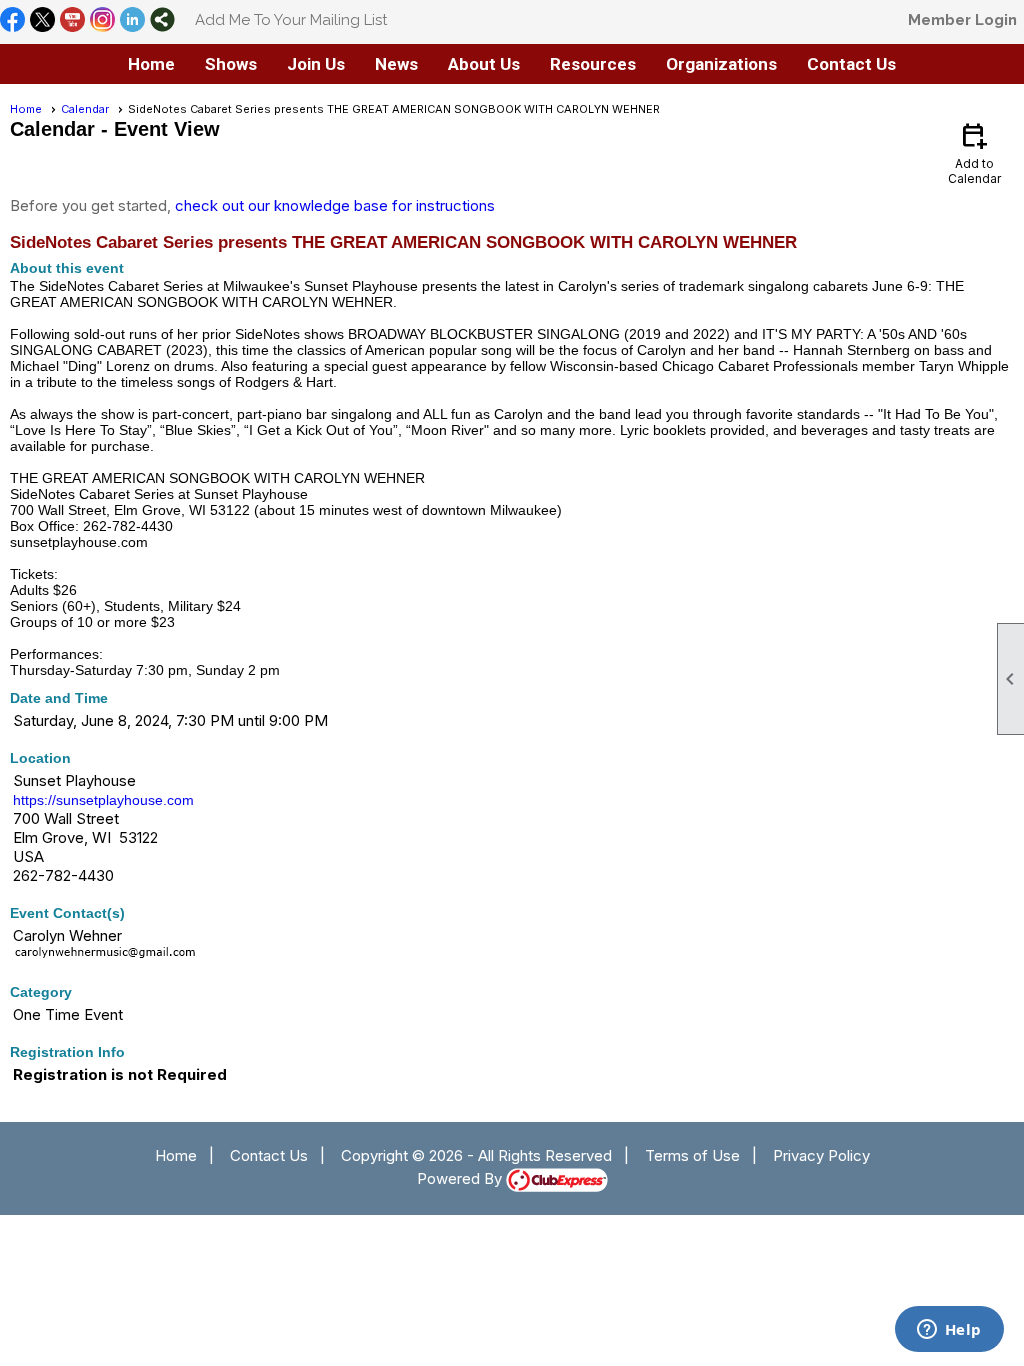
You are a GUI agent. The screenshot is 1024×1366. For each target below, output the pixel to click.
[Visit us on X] (42, 21)
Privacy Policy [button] (821, 1155)
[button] (231, 64)
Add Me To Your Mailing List (291, 20)
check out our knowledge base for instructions (335, 205)
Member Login (962, 20)
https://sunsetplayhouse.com (103, 800)
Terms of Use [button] (692, 1155)
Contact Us (269, 1155)
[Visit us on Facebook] (12, 21)
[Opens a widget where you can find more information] (949, 1331)
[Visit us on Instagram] (102, 21)
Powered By (461, 1178)
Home (151, 64)
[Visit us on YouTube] (72, 21)
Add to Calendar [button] (974, 152)
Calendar (85, 109)
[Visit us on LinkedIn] (132, 21)
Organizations (721, 64)
